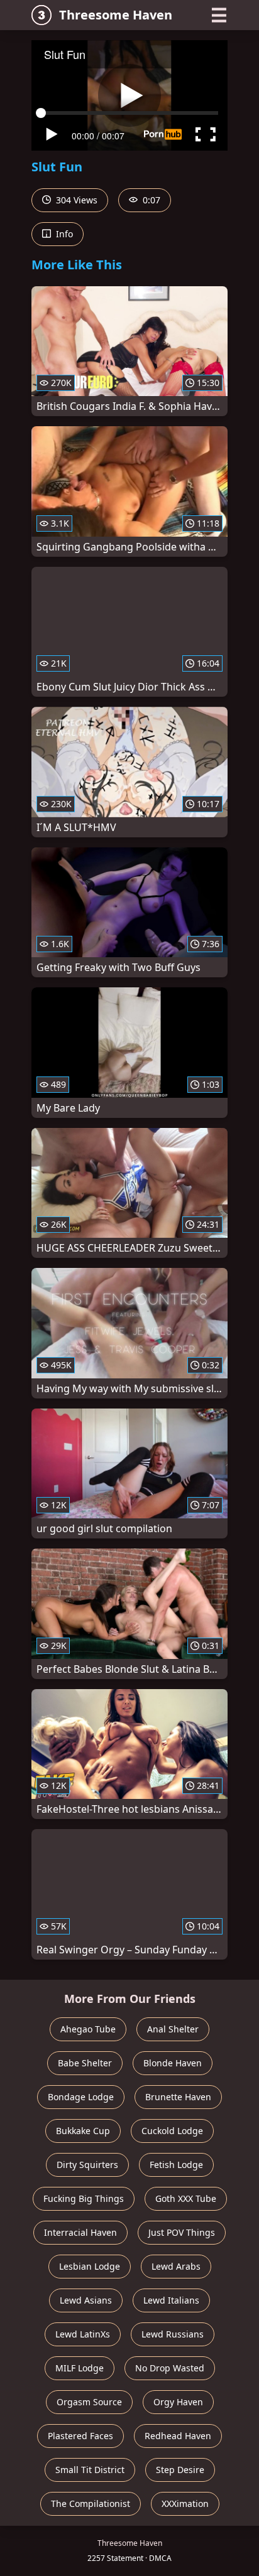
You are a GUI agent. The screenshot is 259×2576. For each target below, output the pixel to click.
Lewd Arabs (176, 2266)
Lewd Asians (86, 2300)
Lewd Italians (171, 2300)
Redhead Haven (178, 2436)
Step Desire (180, 2470)
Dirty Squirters (87, 2165)
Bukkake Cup (83, 2131)
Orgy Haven (178, 2402)
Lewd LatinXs (83, 2334)
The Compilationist (91, 2504)
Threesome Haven (116, 15)
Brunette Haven (178, 2097)
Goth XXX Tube (186, 2198)
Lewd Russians (173, 2334)
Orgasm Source (89, 2402)
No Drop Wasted (170, 2368)
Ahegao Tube (88, 2029)
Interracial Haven (80, 2232)
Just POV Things (182, 2232)
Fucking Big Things (84, 2198)
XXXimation (185, 2504)
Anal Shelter (173, 2029)
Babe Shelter (85, 2063)
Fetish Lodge (176, 2165)
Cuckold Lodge (172, 2131)
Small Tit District (90, 2470)
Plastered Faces (80, 2436)
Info (63, 234)
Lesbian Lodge (90, 2266)
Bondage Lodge (81, 2097)
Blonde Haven (173, 2063)
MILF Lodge (80, 2368)
